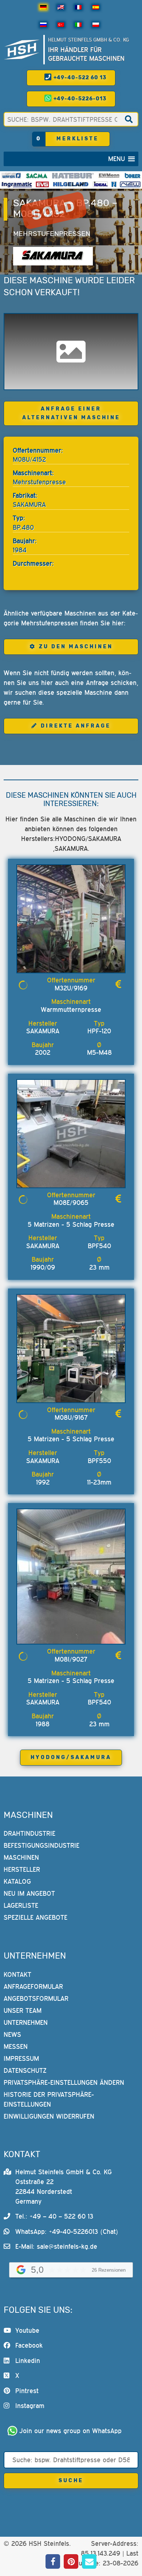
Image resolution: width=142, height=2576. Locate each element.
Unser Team (23, 2010)
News (12, 2034)
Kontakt (17, 1974)
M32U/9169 (71, 988)
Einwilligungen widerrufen (49, 2116)
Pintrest (27, 2391)
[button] (117, 159)
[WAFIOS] (11, 176)
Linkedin (28, 2361)
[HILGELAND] (71, 184)
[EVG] (42, 184)
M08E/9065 (71, 1203)
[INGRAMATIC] (17, 184)
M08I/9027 (71, 1659)
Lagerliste (21, 1905)
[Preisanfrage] (118, 984)
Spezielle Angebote (35, 1917)
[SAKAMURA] (53, 256)
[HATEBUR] (73, 176)
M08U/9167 (71, 1417)
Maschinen (21, 1857)
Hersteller (22, 1869)
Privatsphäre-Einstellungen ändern (64, 2082)
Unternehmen (26, 2022)
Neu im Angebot (29, 1893)
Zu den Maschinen (76, 647)
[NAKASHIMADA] (130, 184)
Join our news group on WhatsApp (70, 2431)
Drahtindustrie (29, 1833)
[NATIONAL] (114, 184)
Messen (16, 2046)
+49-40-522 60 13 (79, 78)
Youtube (27, 2330)
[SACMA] (36, 176)
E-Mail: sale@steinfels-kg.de (56, 2246)
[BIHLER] (133, 176)
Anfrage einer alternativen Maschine (71, 413)
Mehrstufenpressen (52, 234)
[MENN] (109, 176)
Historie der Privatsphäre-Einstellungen (49, 2099)
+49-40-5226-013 (79, 99)
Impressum (21, 2058)
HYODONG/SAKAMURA (71, 1757)
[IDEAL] (100, 184)
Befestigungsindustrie (42, 1845)
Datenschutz (25, 2070)
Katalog (17, 1881)
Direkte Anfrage (76, 726)
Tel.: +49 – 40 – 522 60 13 (54, 2216)
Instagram (30, 2406)
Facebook (29, 2345)
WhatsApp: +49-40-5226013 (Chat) (67, 2232)
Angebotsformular (36, 1998)
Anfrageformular (33, 1986)
